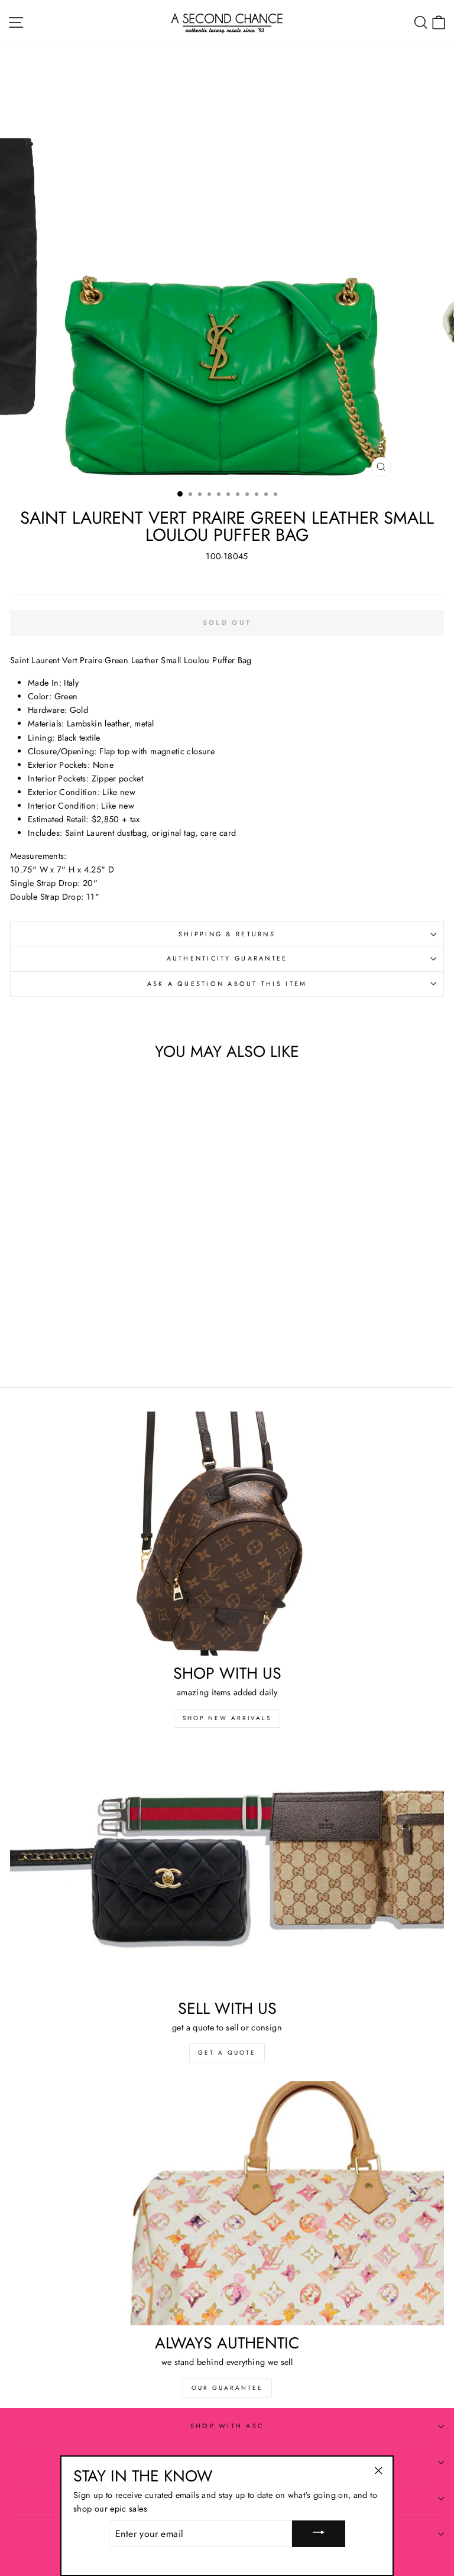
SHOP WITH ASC (227, 2426)
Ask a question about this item (227, 984)
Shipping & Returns (227, 934)
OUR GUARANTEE (227, 2388)
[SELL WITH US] (227, 1869)
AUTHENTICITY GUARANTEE (227, 958)
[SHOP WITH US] (227, 1534)
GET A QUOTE (227, 2053)
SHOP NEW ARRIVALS (227, 1718)
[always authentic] (227, 2203)
